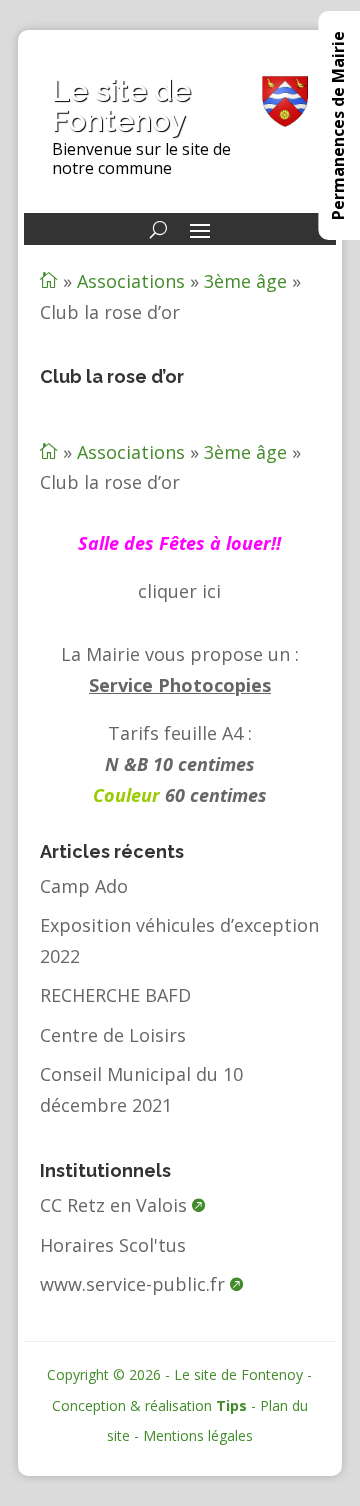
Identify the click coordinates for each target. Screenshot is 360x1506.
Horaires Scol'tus (113, 1245)
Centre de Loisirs (113, 1035)
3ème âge (245, 281)
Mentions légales (198, 1435)
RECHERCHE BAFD (115, 995)
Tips (231, 1405)
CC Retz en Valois (113, 1205)
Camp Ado (84, 886)
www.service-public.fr (132, 1284)
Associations (131, 281)
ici (211, 591)
